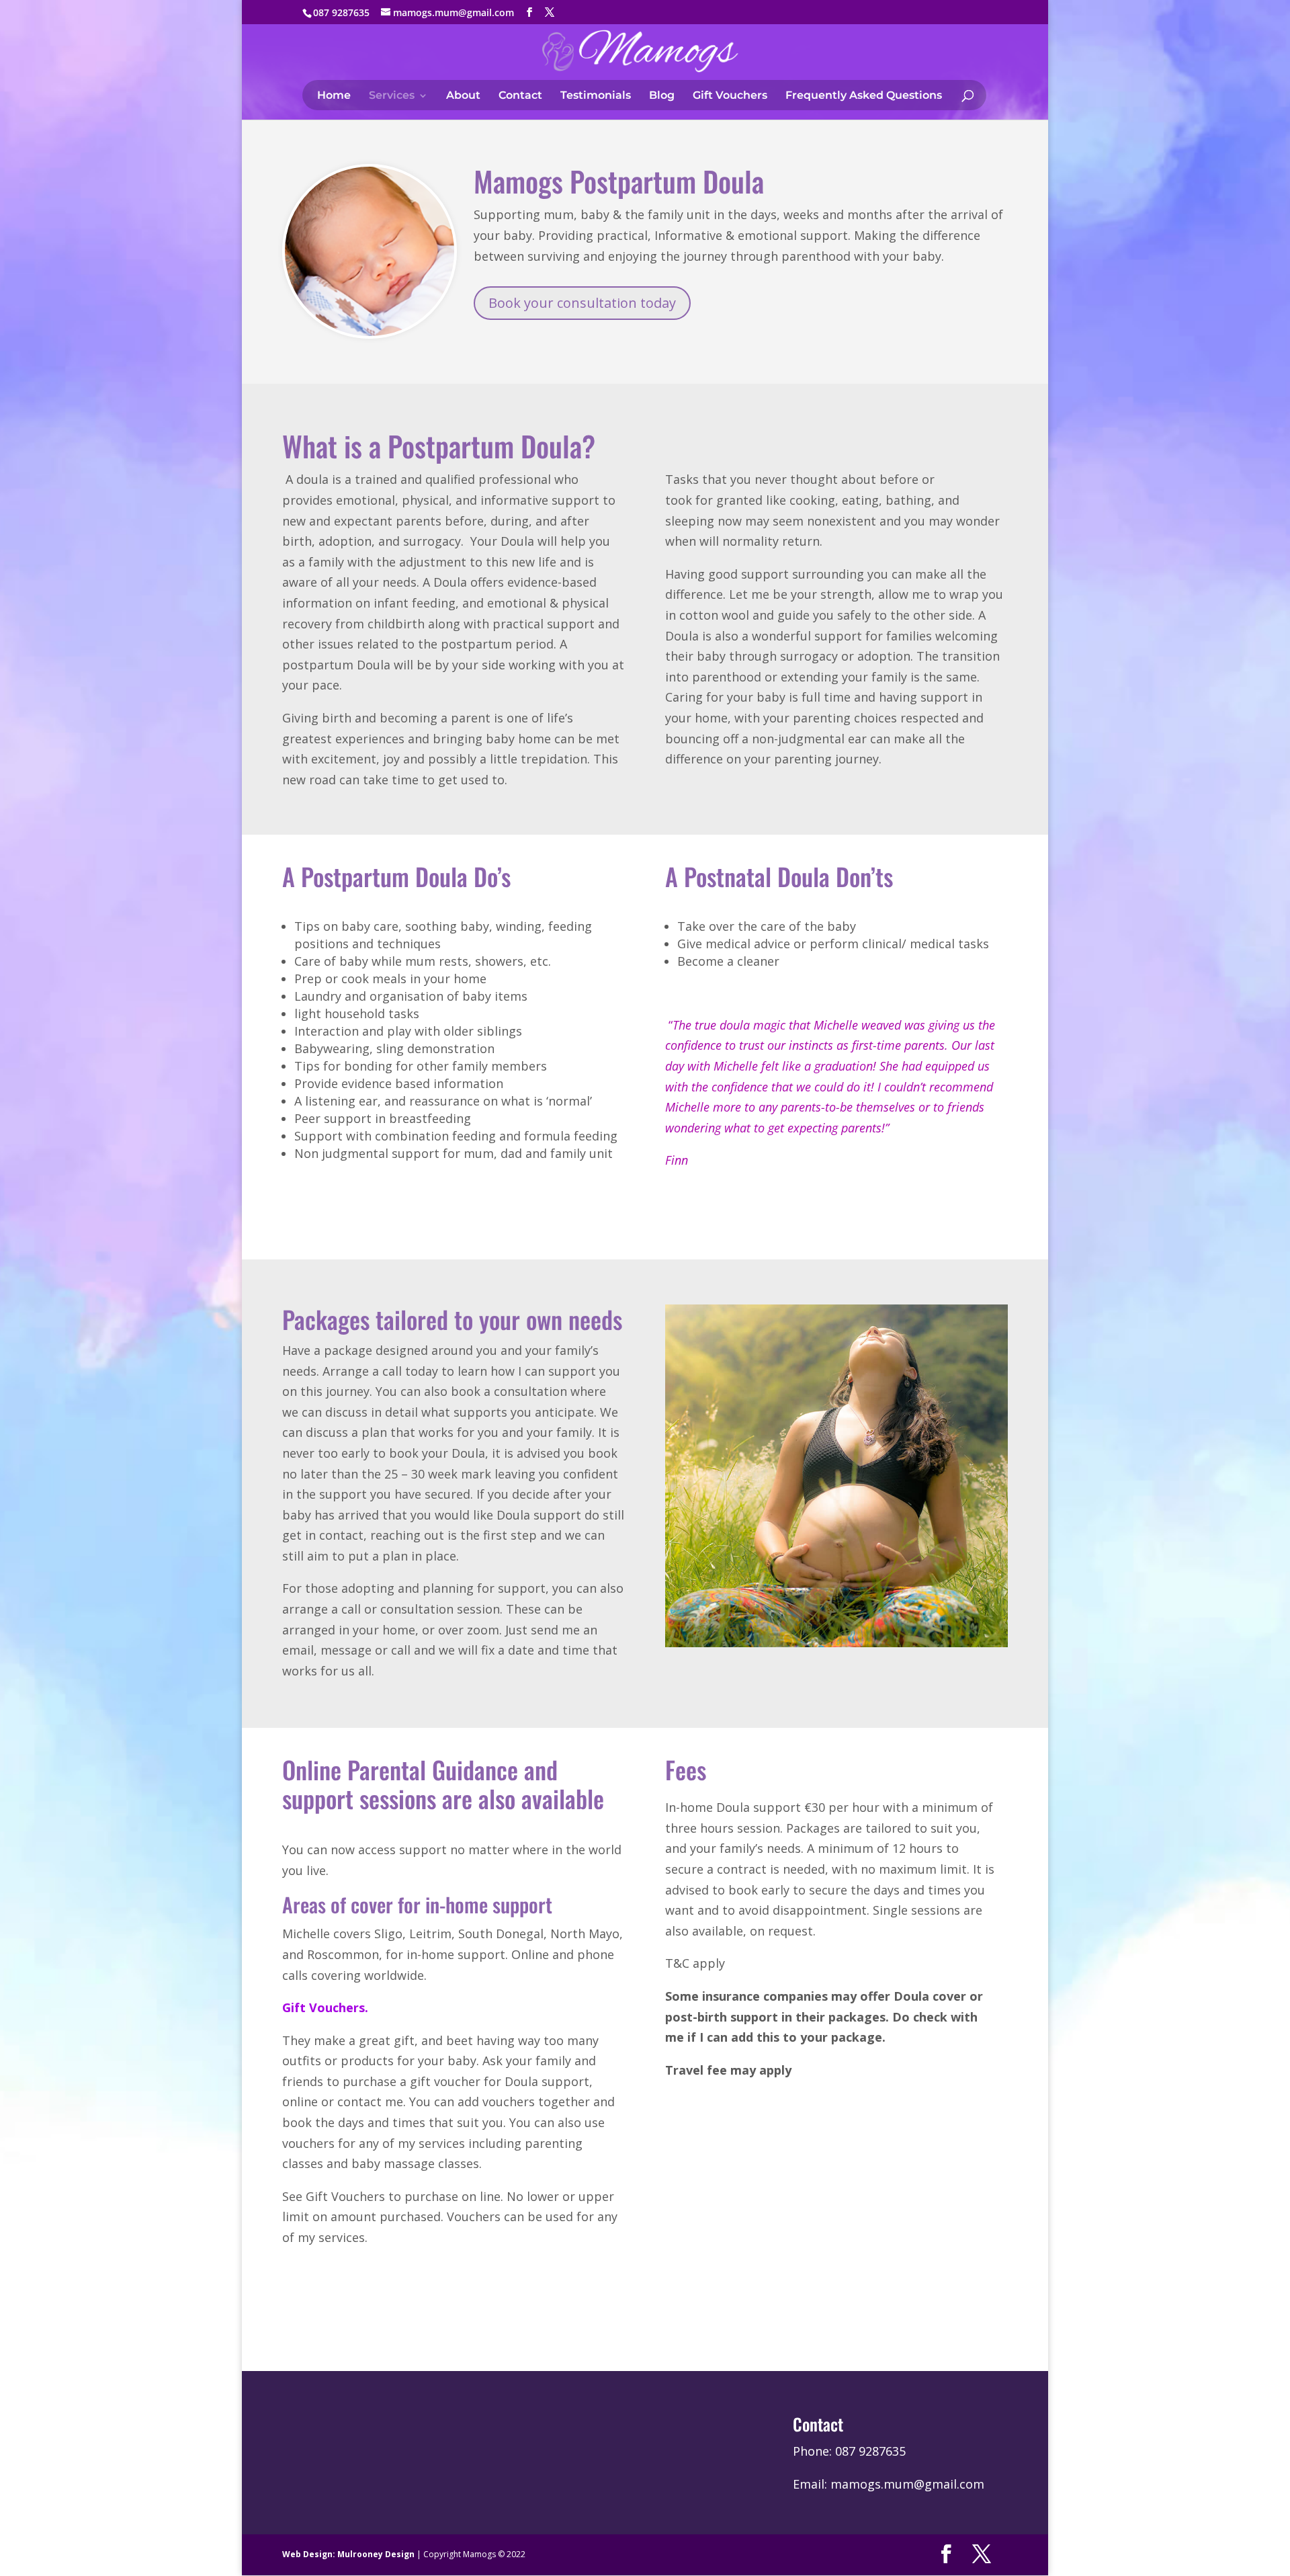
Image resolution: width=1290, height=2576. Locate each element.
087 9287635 (870, 2451)
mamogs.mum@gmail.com (907, 2484)
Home (334, 96)
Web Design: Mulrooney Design (348, 2554)
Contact (520, 96)
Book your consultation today (582, 303)
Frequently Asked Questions (864, 96)
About (463, 96)
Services (392, 96)
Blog (662, 96)
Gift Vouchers (730, 96)
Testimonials (596, 96)
